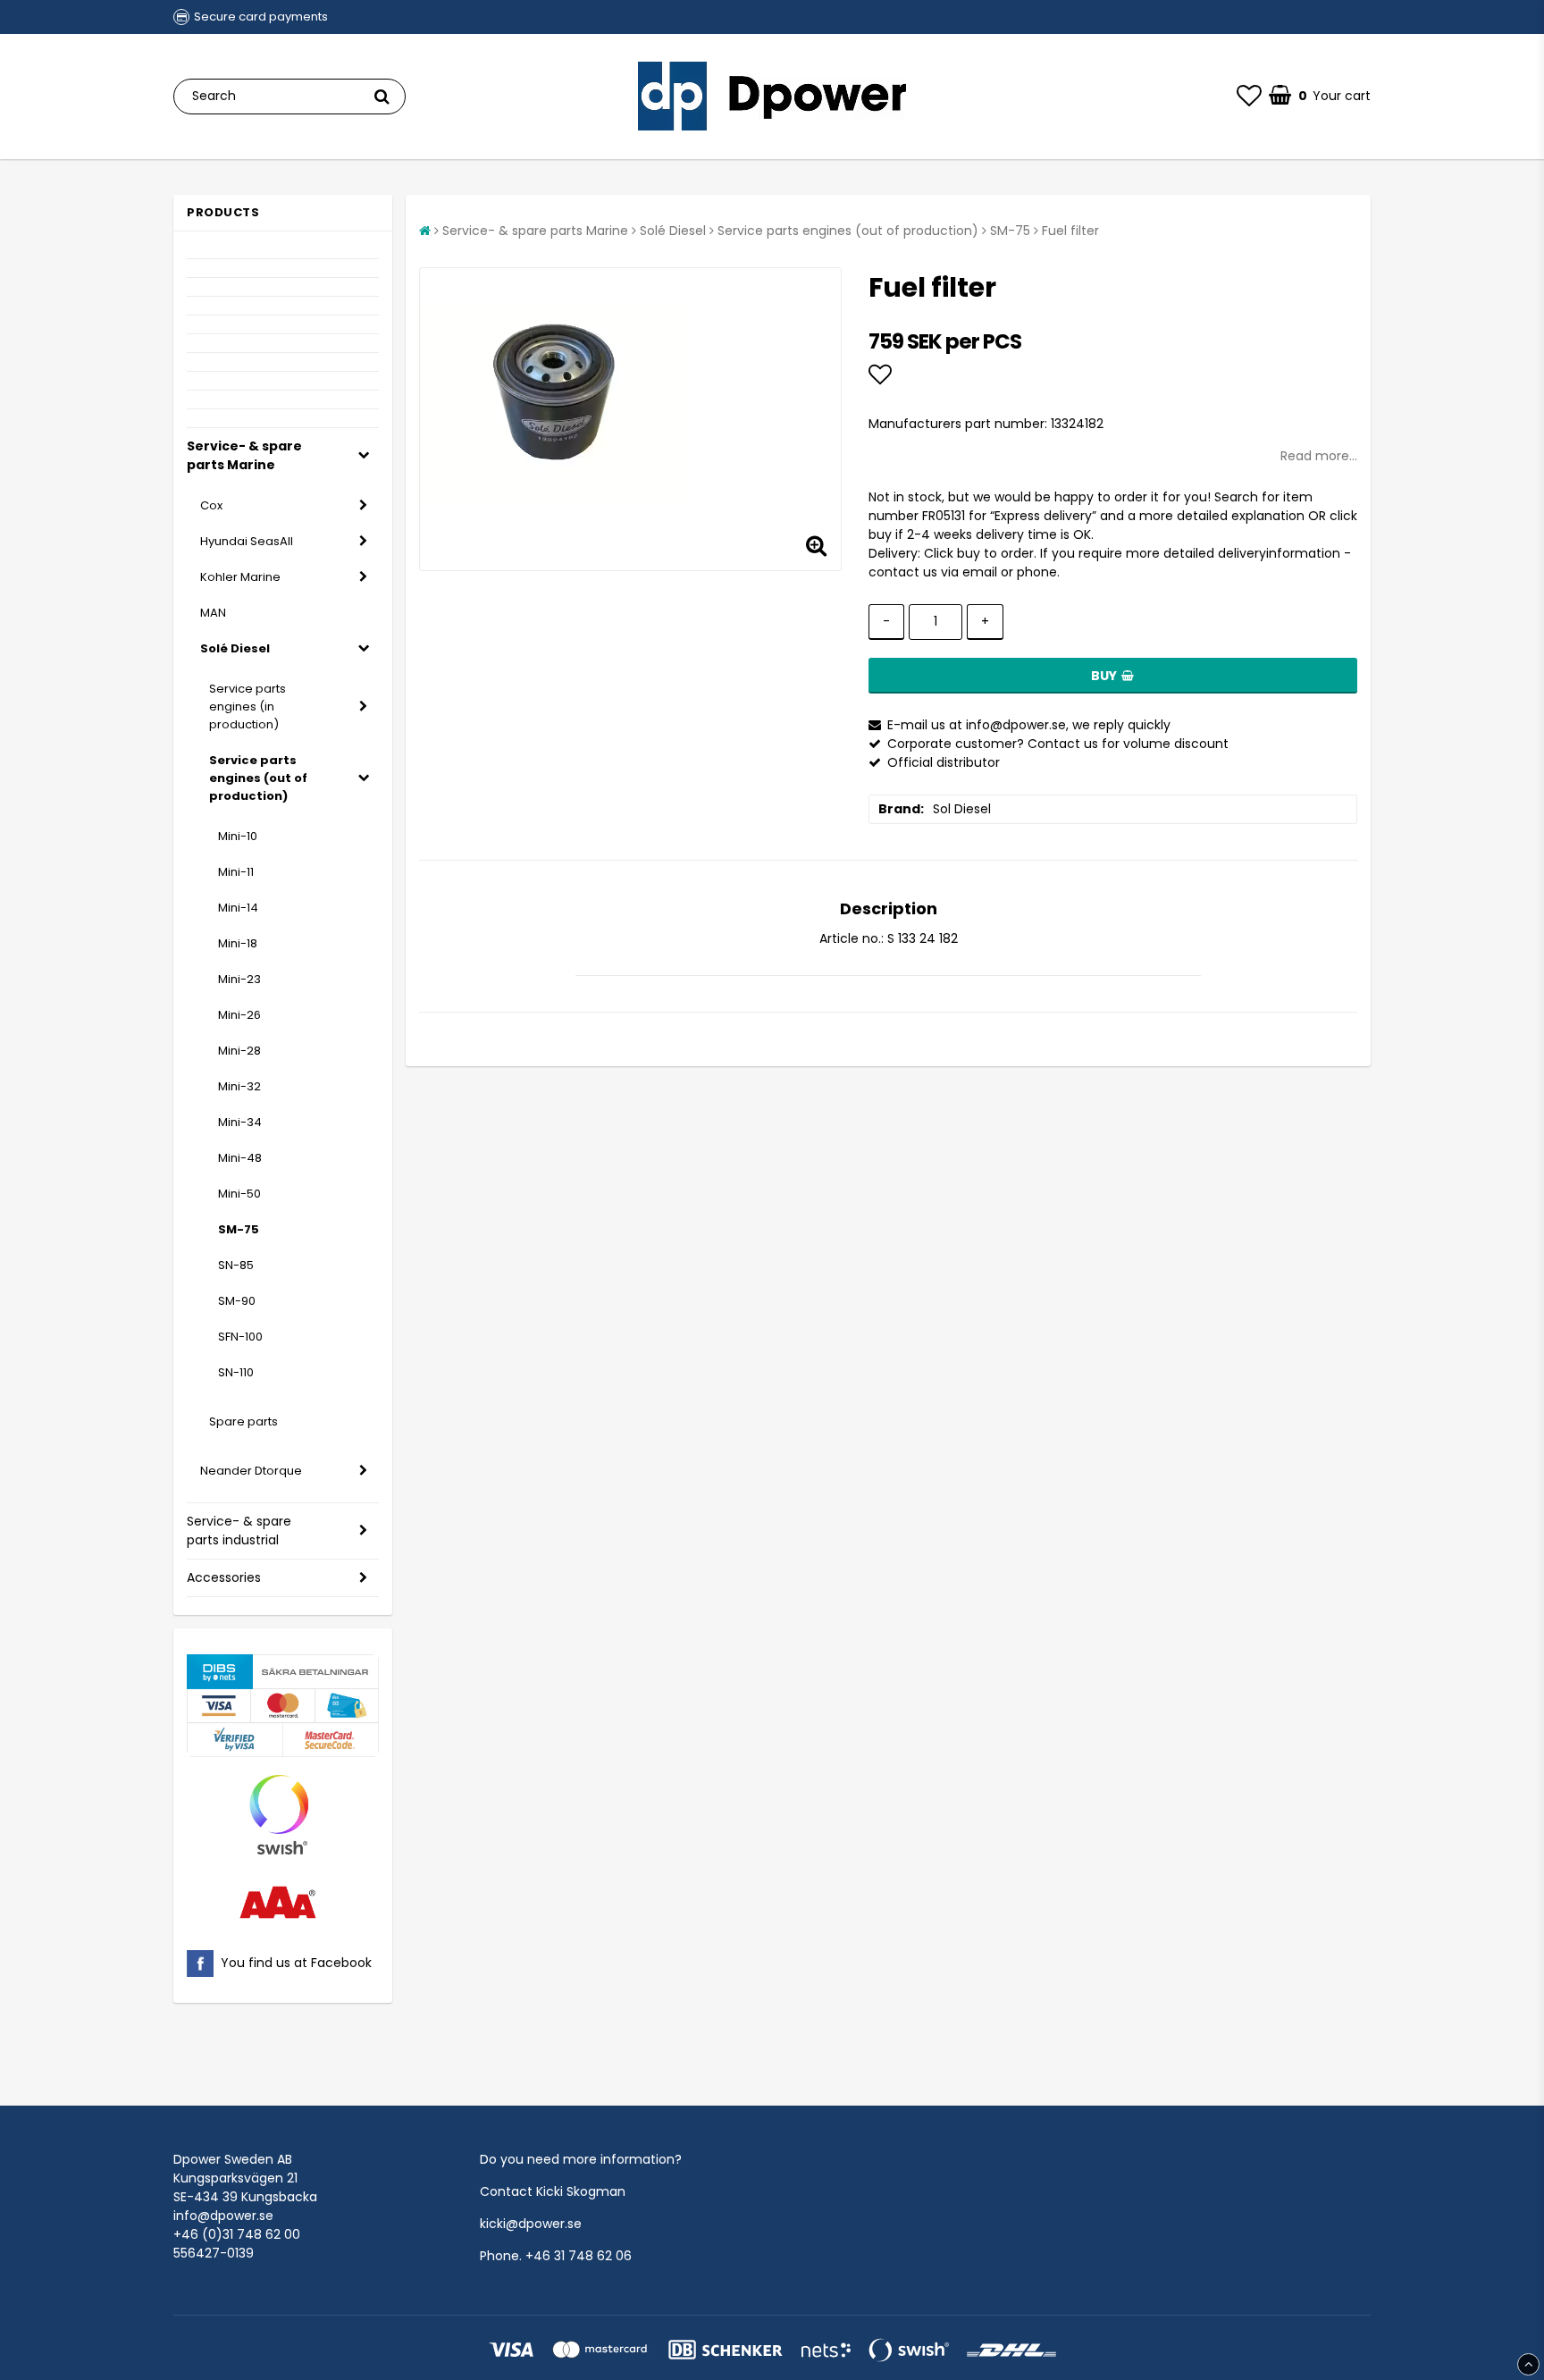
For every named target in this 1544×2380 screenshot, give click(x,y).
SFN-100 (240, 1337)
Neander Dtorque (251, 1471)
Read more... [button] (1319, 456)
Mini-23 (239, 979)
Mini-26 (239, 1015)
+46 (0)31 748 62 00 (237, 2234)
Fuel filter (1070, 231)
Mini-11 (236, 872)
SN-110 (236, 1372)
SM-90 (237, 1301)
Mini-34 (240, 1122)
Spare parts (243, 1421)
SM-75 (239, 1229)
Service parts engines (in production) (248, 706)
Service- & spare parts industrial (239, 1531)
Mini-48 (240, 1158)
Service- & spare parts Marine (244, 455)
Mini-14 (238, 908)
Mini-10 (238, 836)
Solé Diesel (235, 648)
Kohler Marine (240, 577)
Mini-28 (239, 1051)
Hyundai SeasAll (247, 541)
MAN (213, 613)
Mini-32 (239, 1086)
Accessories (224, 1577)
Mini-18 (238, 943)
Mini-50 (239, 1194)
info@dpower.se (223, 2216)
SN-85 (236, 1265)
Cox (211, 505)
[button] (1249, 97)
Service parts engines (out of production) (258, 778)
